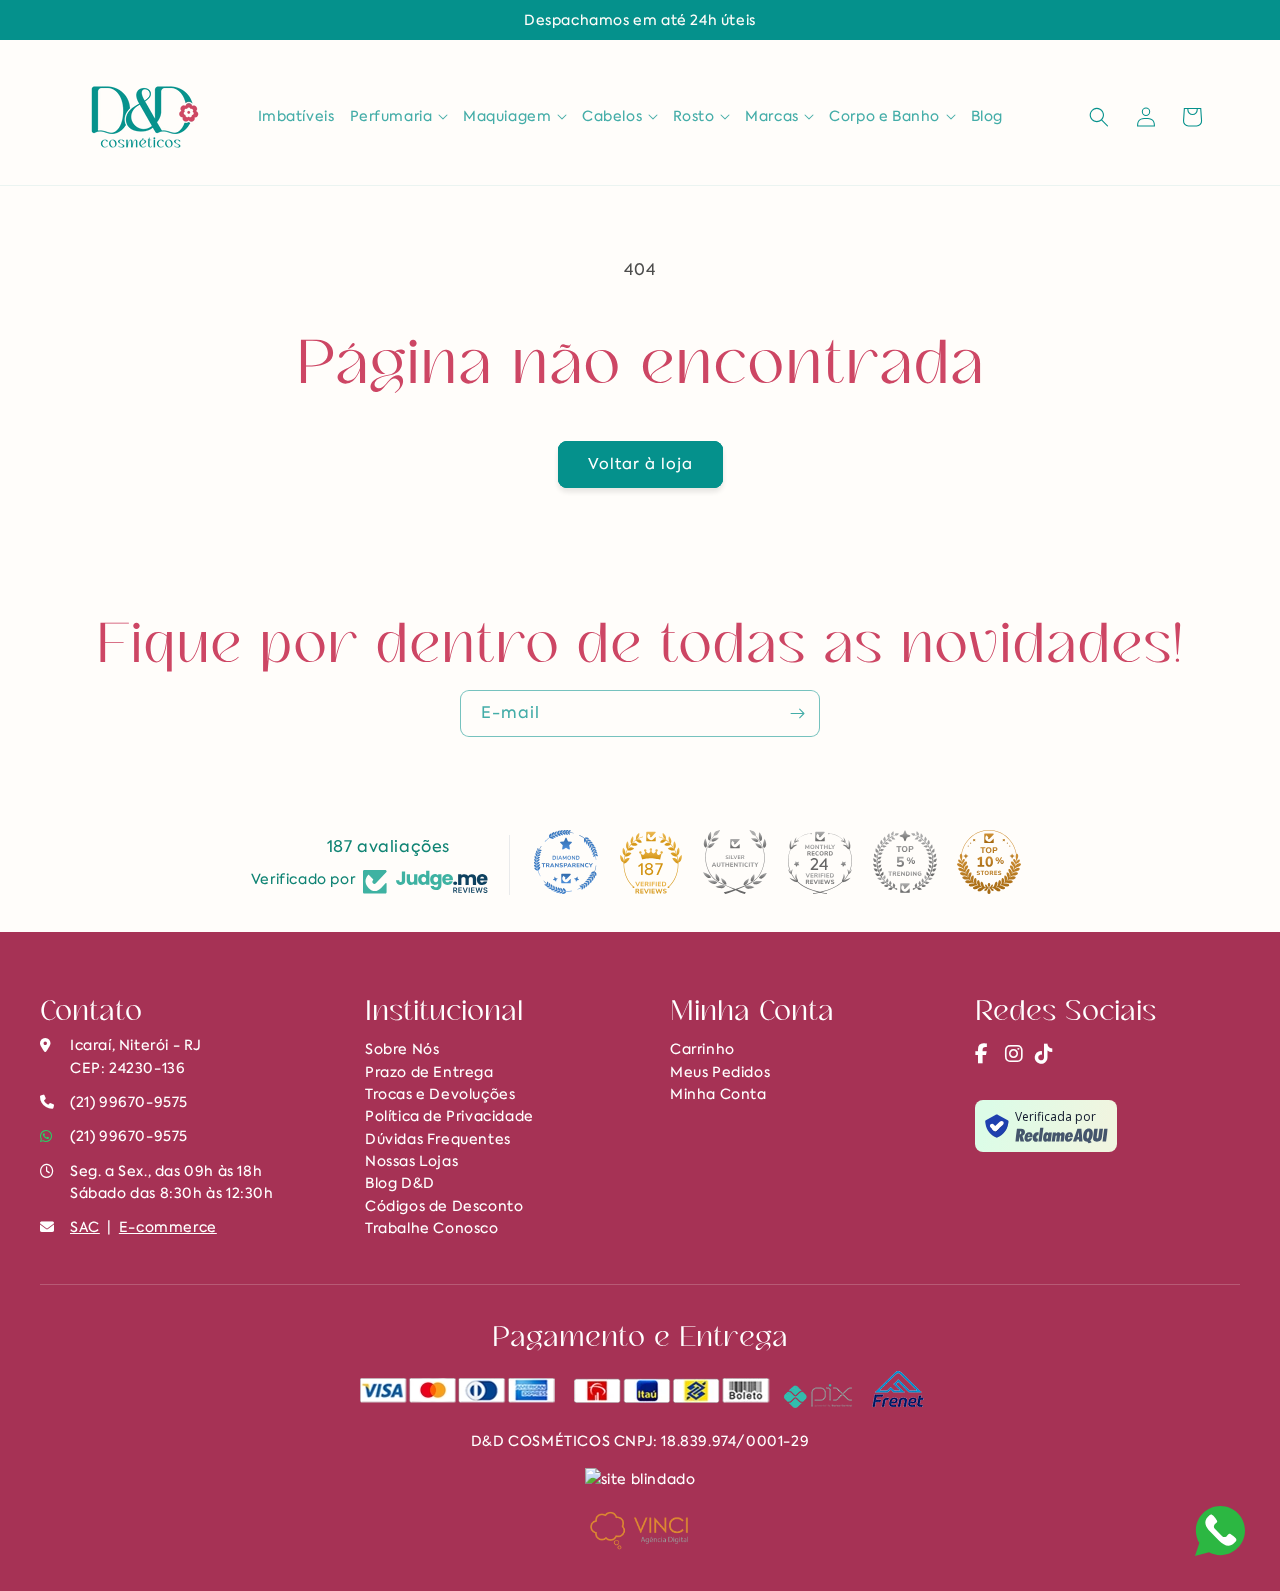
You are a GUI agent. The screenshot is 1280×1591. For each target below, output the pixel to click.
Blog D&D (400, 1183)
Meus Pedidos (720, 1072)
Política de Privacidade (449, 1116)
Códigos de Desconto (444, 1206)
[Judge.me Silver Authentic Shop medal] (735, 862)
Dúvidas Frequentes (438, 1139)
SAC (85, 1227)
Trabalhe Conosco (432, 1228)
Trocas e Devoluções (440, 1094)
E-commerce (168, 1227)
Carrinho (702, 1049)
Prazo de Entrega (429, 1072)
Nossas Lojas (411, 1161)
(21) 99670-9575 (129, 1136)
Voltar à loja (640, 464)
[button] (399, 116)
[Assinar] (797, 713)
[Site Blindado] (640, 1478)
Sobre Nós (402, 1049)
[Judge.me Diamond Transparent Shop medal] (566, 862)
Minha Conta (718, 1094)
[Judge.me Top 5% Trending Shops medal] (905, 862)
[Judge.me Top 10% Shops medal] (989, 862)
